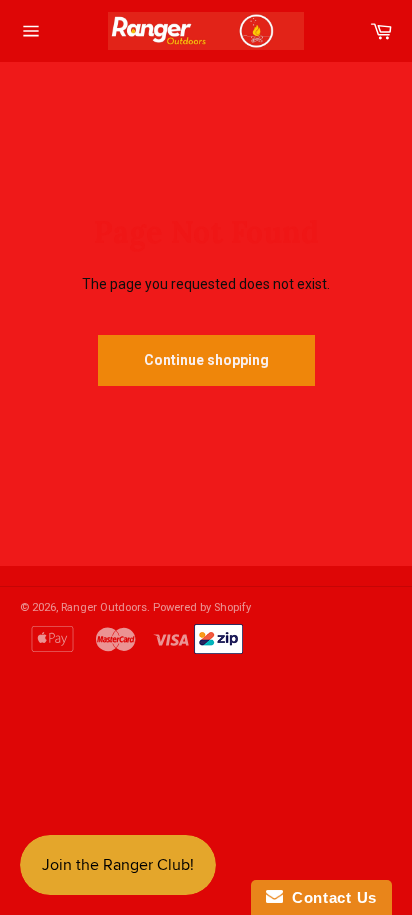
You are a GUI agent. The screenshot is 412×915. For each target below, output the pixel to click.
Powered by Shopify (202, 607)
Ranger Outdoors (104, 607)
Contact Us (330, 897)
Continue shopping (206, 360)
